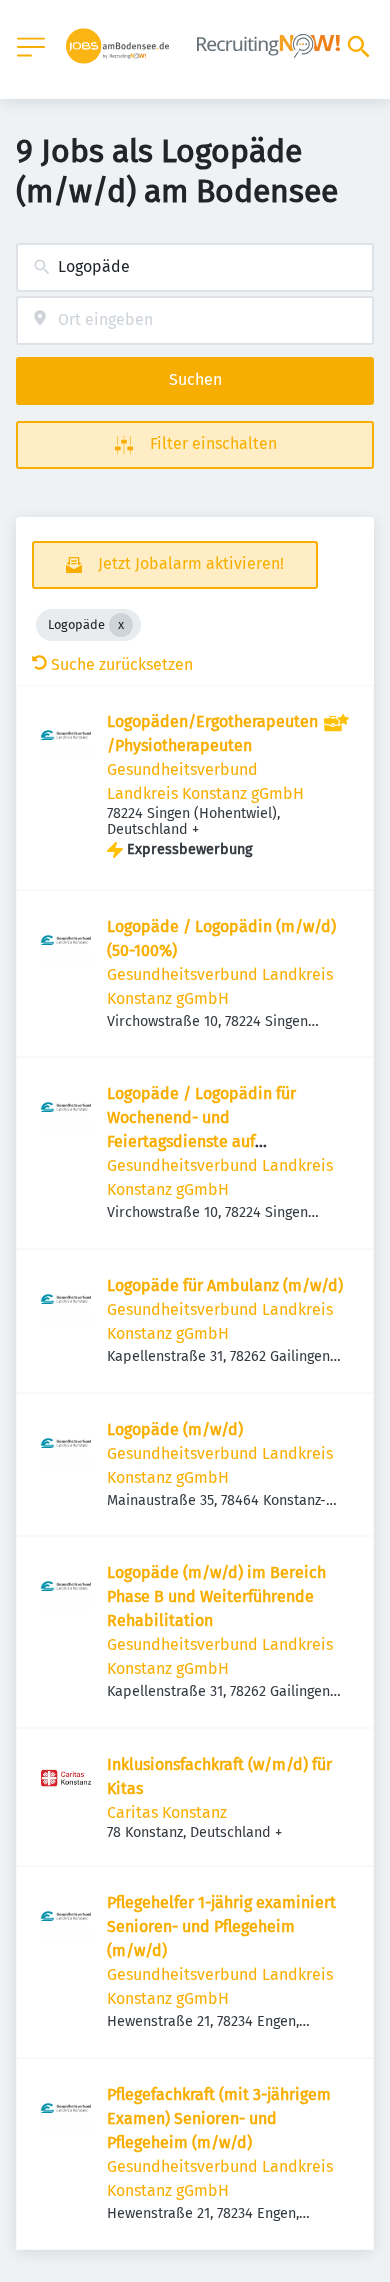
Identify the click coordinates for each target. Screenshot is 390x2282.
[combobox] (195, 267)
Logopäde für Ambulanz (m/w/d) (225, 1285)
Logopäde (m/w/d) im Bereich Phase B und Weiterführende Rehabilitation (216, 1596)
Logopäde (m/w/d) (175, 1429)
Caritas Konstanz (167, 1812)
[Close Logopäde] (121, 625)
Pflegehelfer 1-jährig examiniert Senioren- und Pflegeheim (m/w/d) (221, 1926)
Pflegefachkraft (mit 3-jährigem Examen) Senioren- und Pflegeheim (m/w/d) (219, 2118)
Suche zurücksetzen (122, 664)
